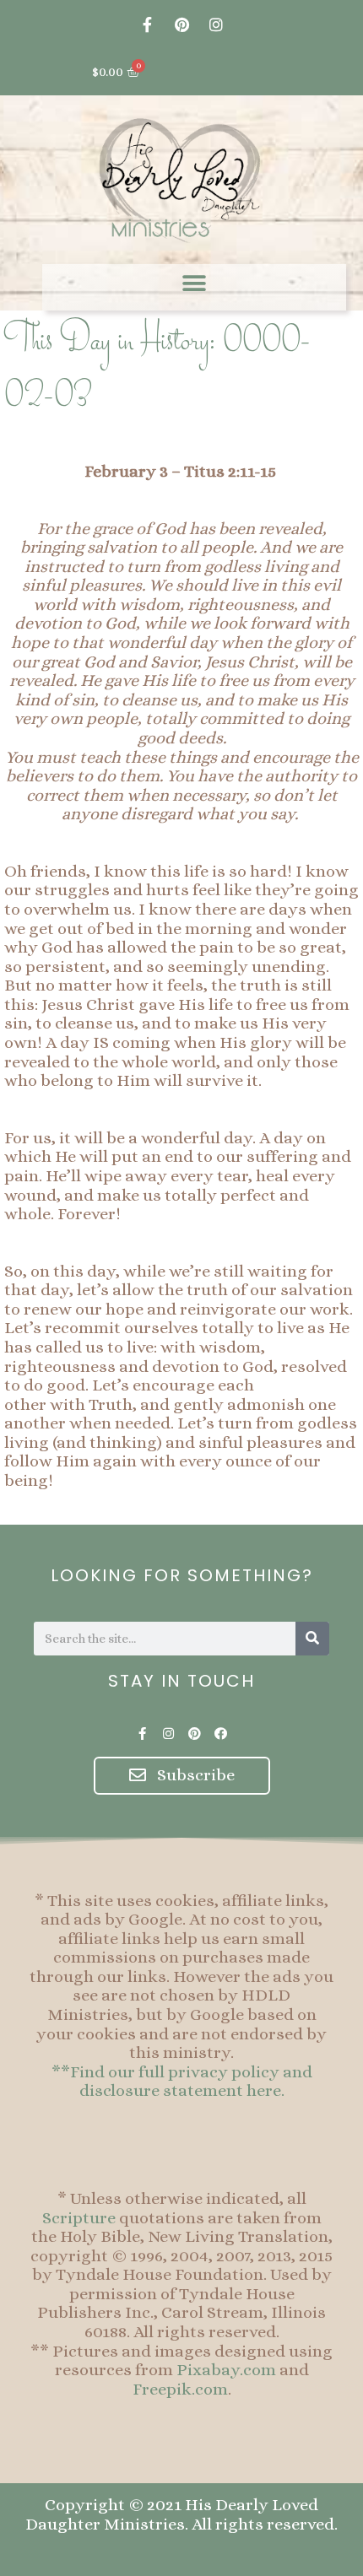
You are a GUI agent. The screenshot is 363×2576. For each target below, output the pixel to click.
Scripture (79, 2218)
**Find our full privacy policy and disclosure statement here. (182, 2082)
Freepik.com (180, 2389)
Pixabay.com (226, 2370)
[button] (195, 283)
